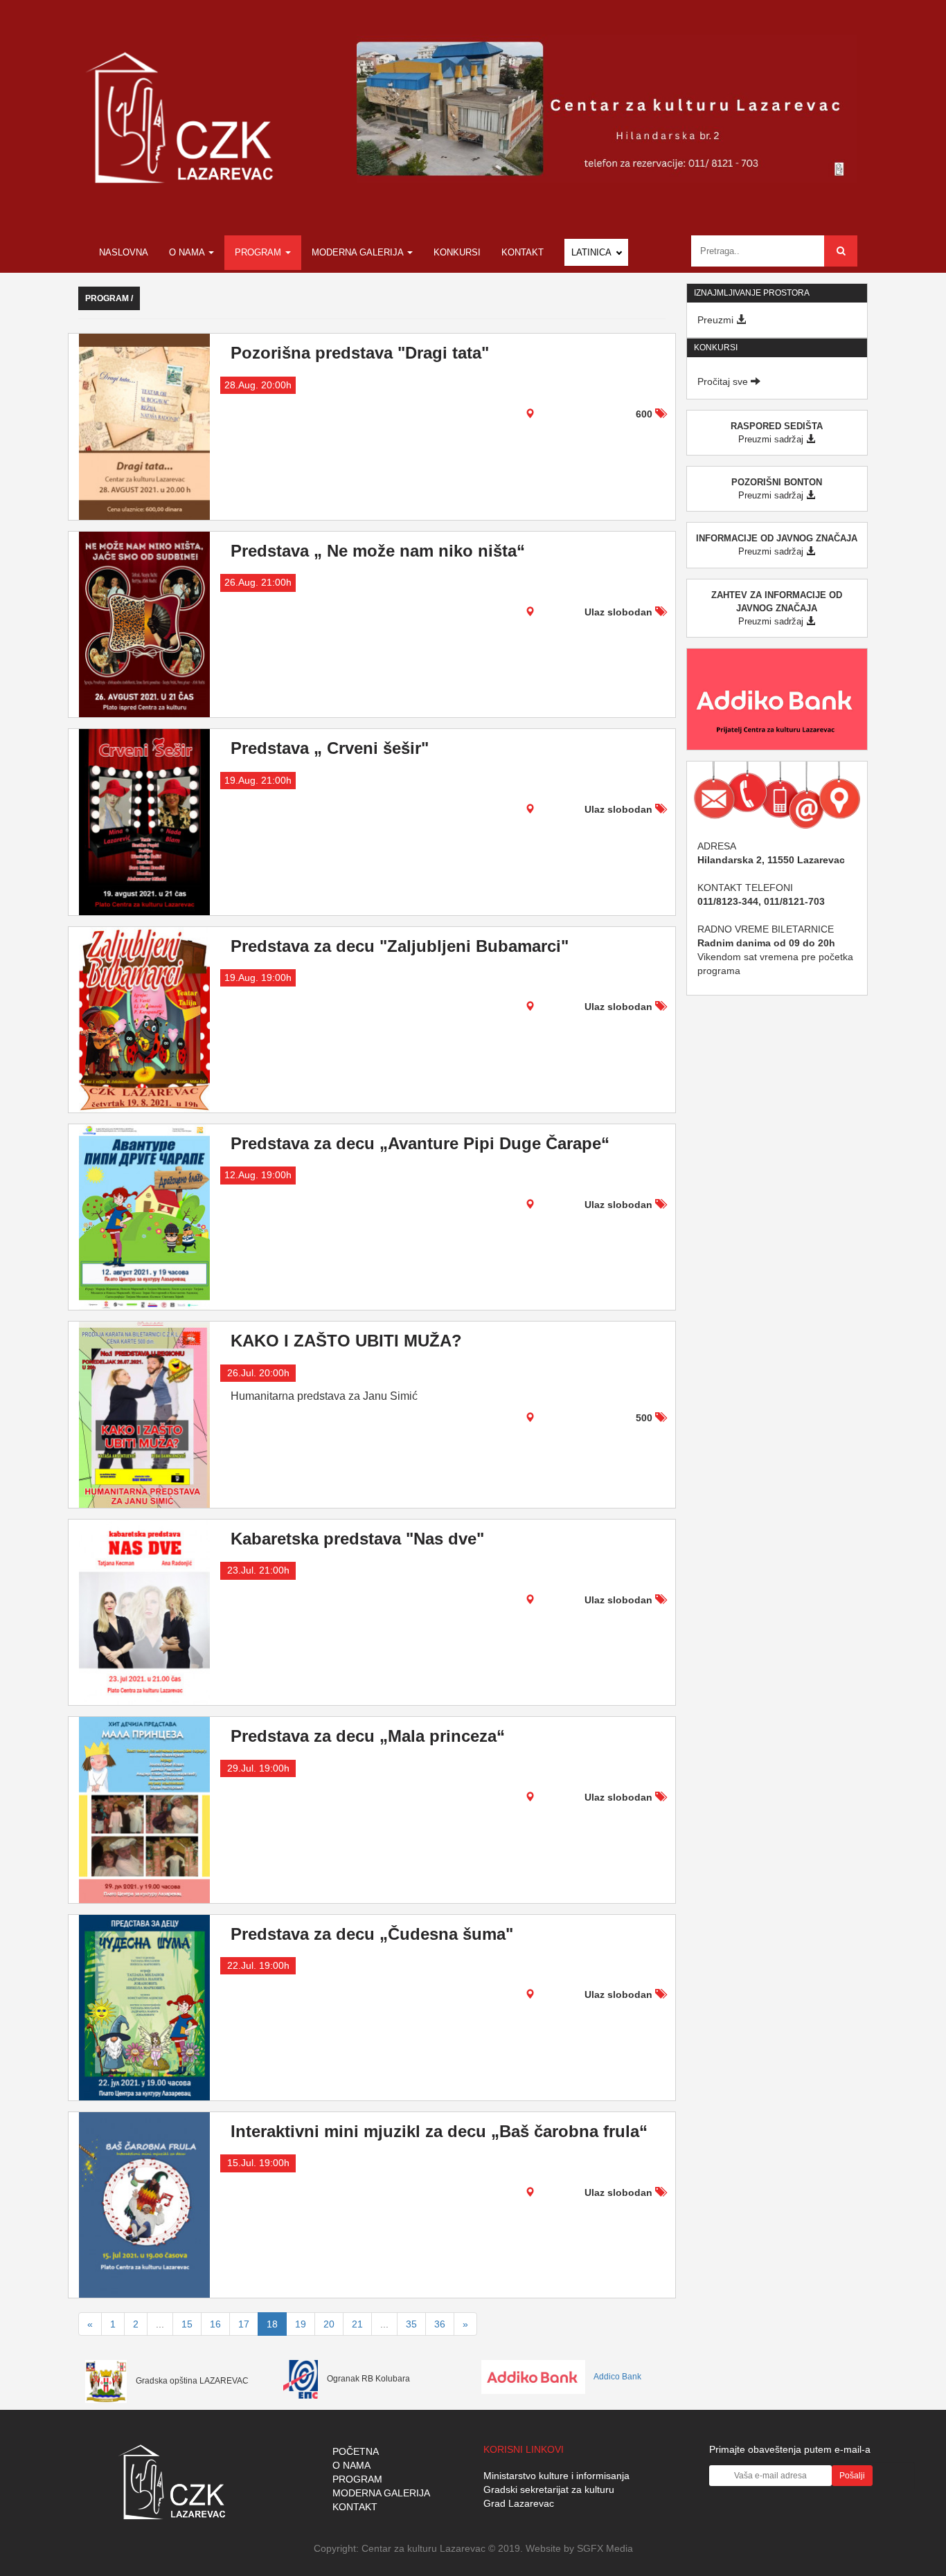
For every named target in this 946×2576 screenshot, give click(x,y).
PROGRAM (357, 2479)
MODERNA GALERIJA (381, 2493)
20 (329, 2324)
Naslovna (124, 252)
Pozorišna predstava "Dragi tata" (360, 353)
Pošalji (852, 2476)
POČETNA (356, 2451)
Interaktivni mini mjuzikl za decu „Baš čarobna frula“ (439, 2131)
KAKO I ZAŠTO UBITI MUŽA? (346, 1341)
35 (411, 2324)
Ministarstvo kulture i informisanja (556, 2476)
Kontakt (523, 252)
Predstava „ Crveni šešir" (330, 748)
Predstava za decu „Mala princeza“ (368, 1736)
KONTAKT (355, 2507)
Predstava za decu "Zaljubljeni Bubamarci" (400, 946)
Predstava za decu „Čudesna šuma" (372, 1934)
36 (440, 2324)
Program (259, 252)
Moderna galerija (359, 252)
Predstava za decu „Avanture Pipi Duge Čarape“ (420, 1143)
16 (215, 2324)
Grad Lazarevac (519, 2503)
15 (187, 2324)
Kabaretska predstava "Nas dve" (357, 1539)
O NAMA (351, 2465)
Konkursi (457, 252)
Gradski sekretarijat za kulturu (549, 2489)
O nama (188, 252)
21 (357, 2324)
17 (244, 2324)
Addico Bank (617, 2377)
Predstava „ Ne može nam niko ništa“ (378, 551)
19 (301, 2324)
